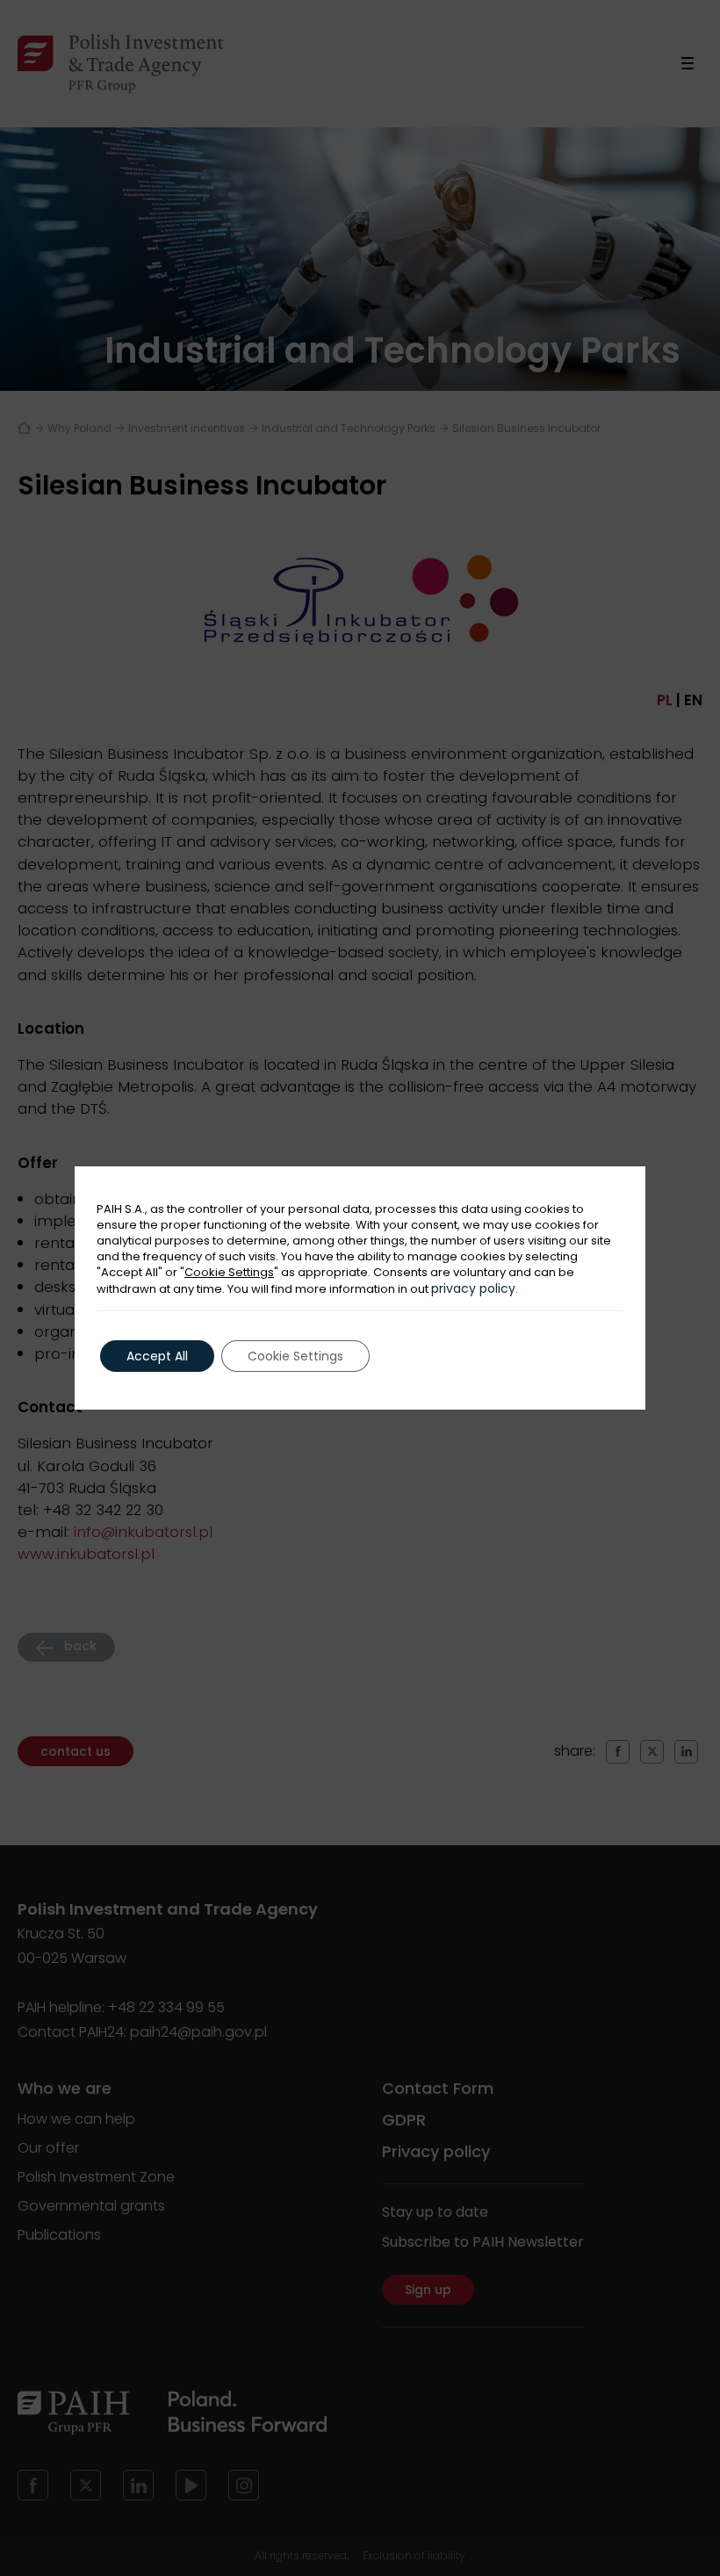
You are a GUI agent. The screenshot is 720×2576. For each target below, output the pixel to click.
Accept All (157, 1356)
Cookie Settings (229, 1273)
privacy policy (473, 1288)
